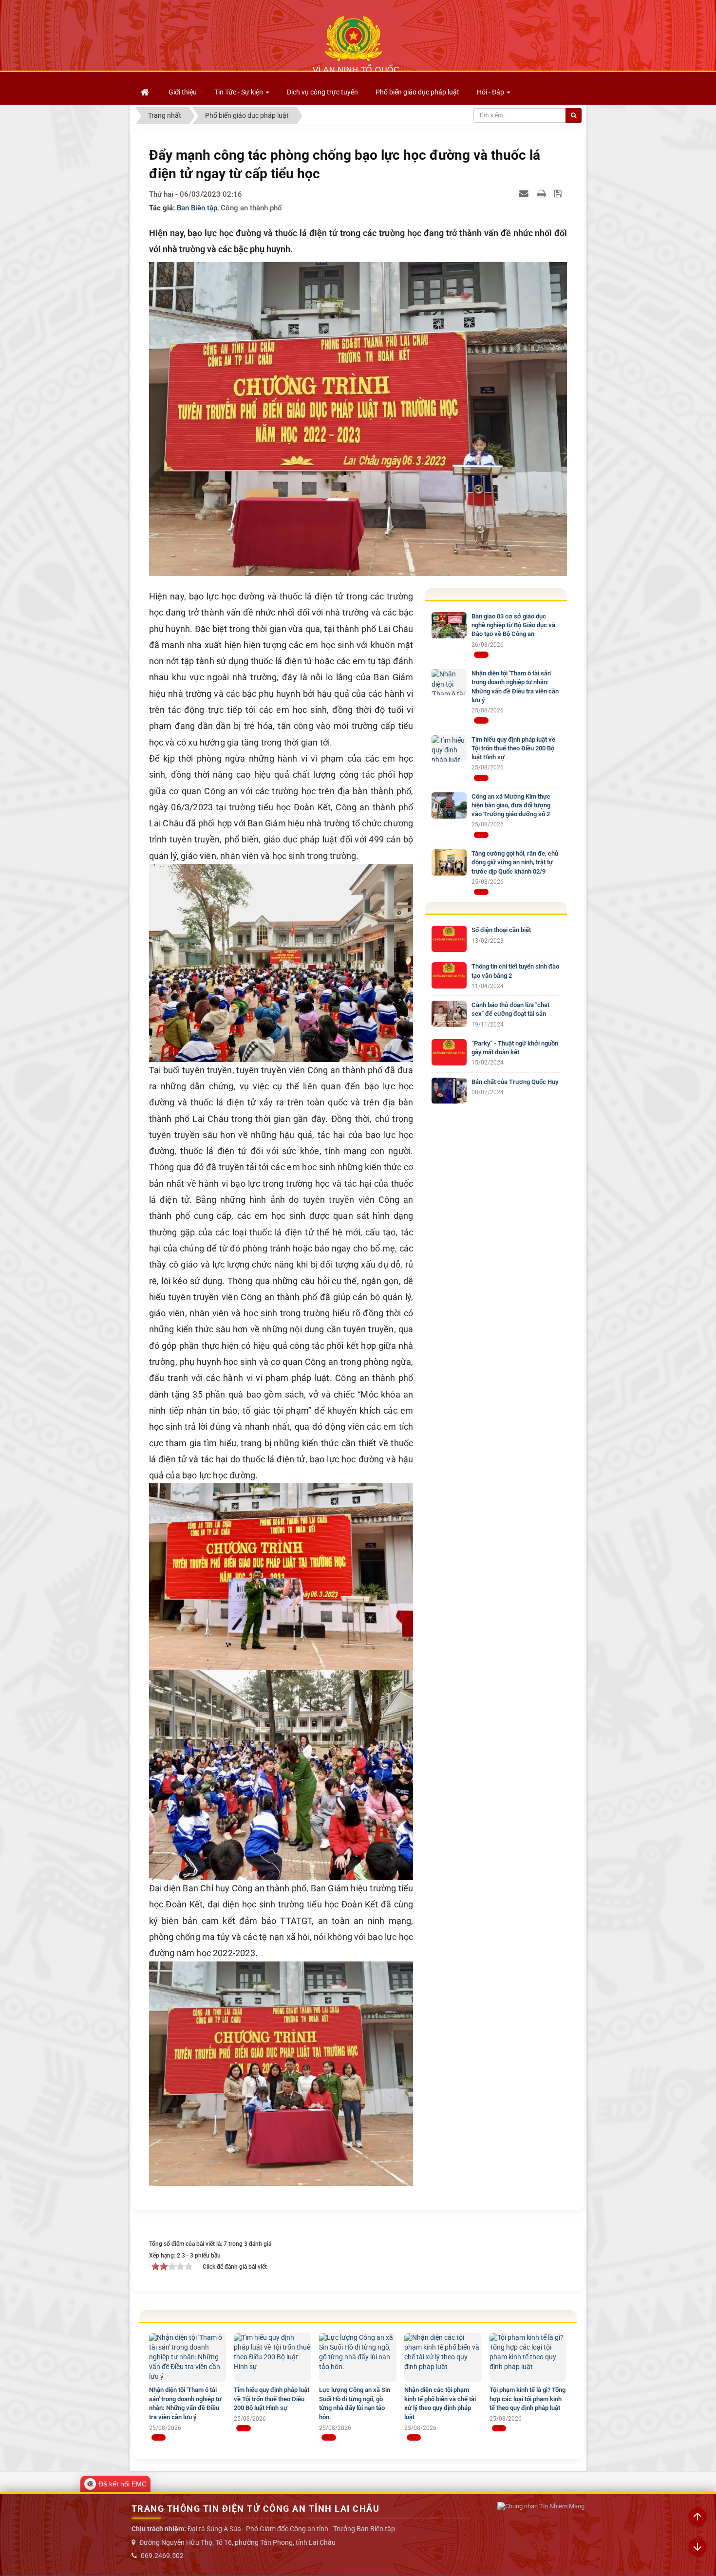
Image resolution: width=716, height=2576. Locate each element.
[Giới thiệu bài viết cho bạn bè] (525, 193)
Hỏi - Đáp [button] (491, 92)
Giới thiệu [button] (183, 92)
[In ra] (543, 193)
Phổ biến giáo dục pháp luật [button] (417, 92)
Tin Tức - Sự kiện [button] (239, 92)
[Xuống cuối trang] (697, 2547)
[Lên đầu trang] (697, 2517)
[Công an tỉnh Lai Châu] (356, 44)
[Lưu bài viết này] (559, 193)
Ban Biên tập (197, 208)
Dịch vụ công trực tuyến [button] (322, 92)
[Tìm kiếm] (574, 115)
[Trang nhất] (146, 92)
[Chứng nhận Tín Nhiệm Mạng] (541, 2507)
